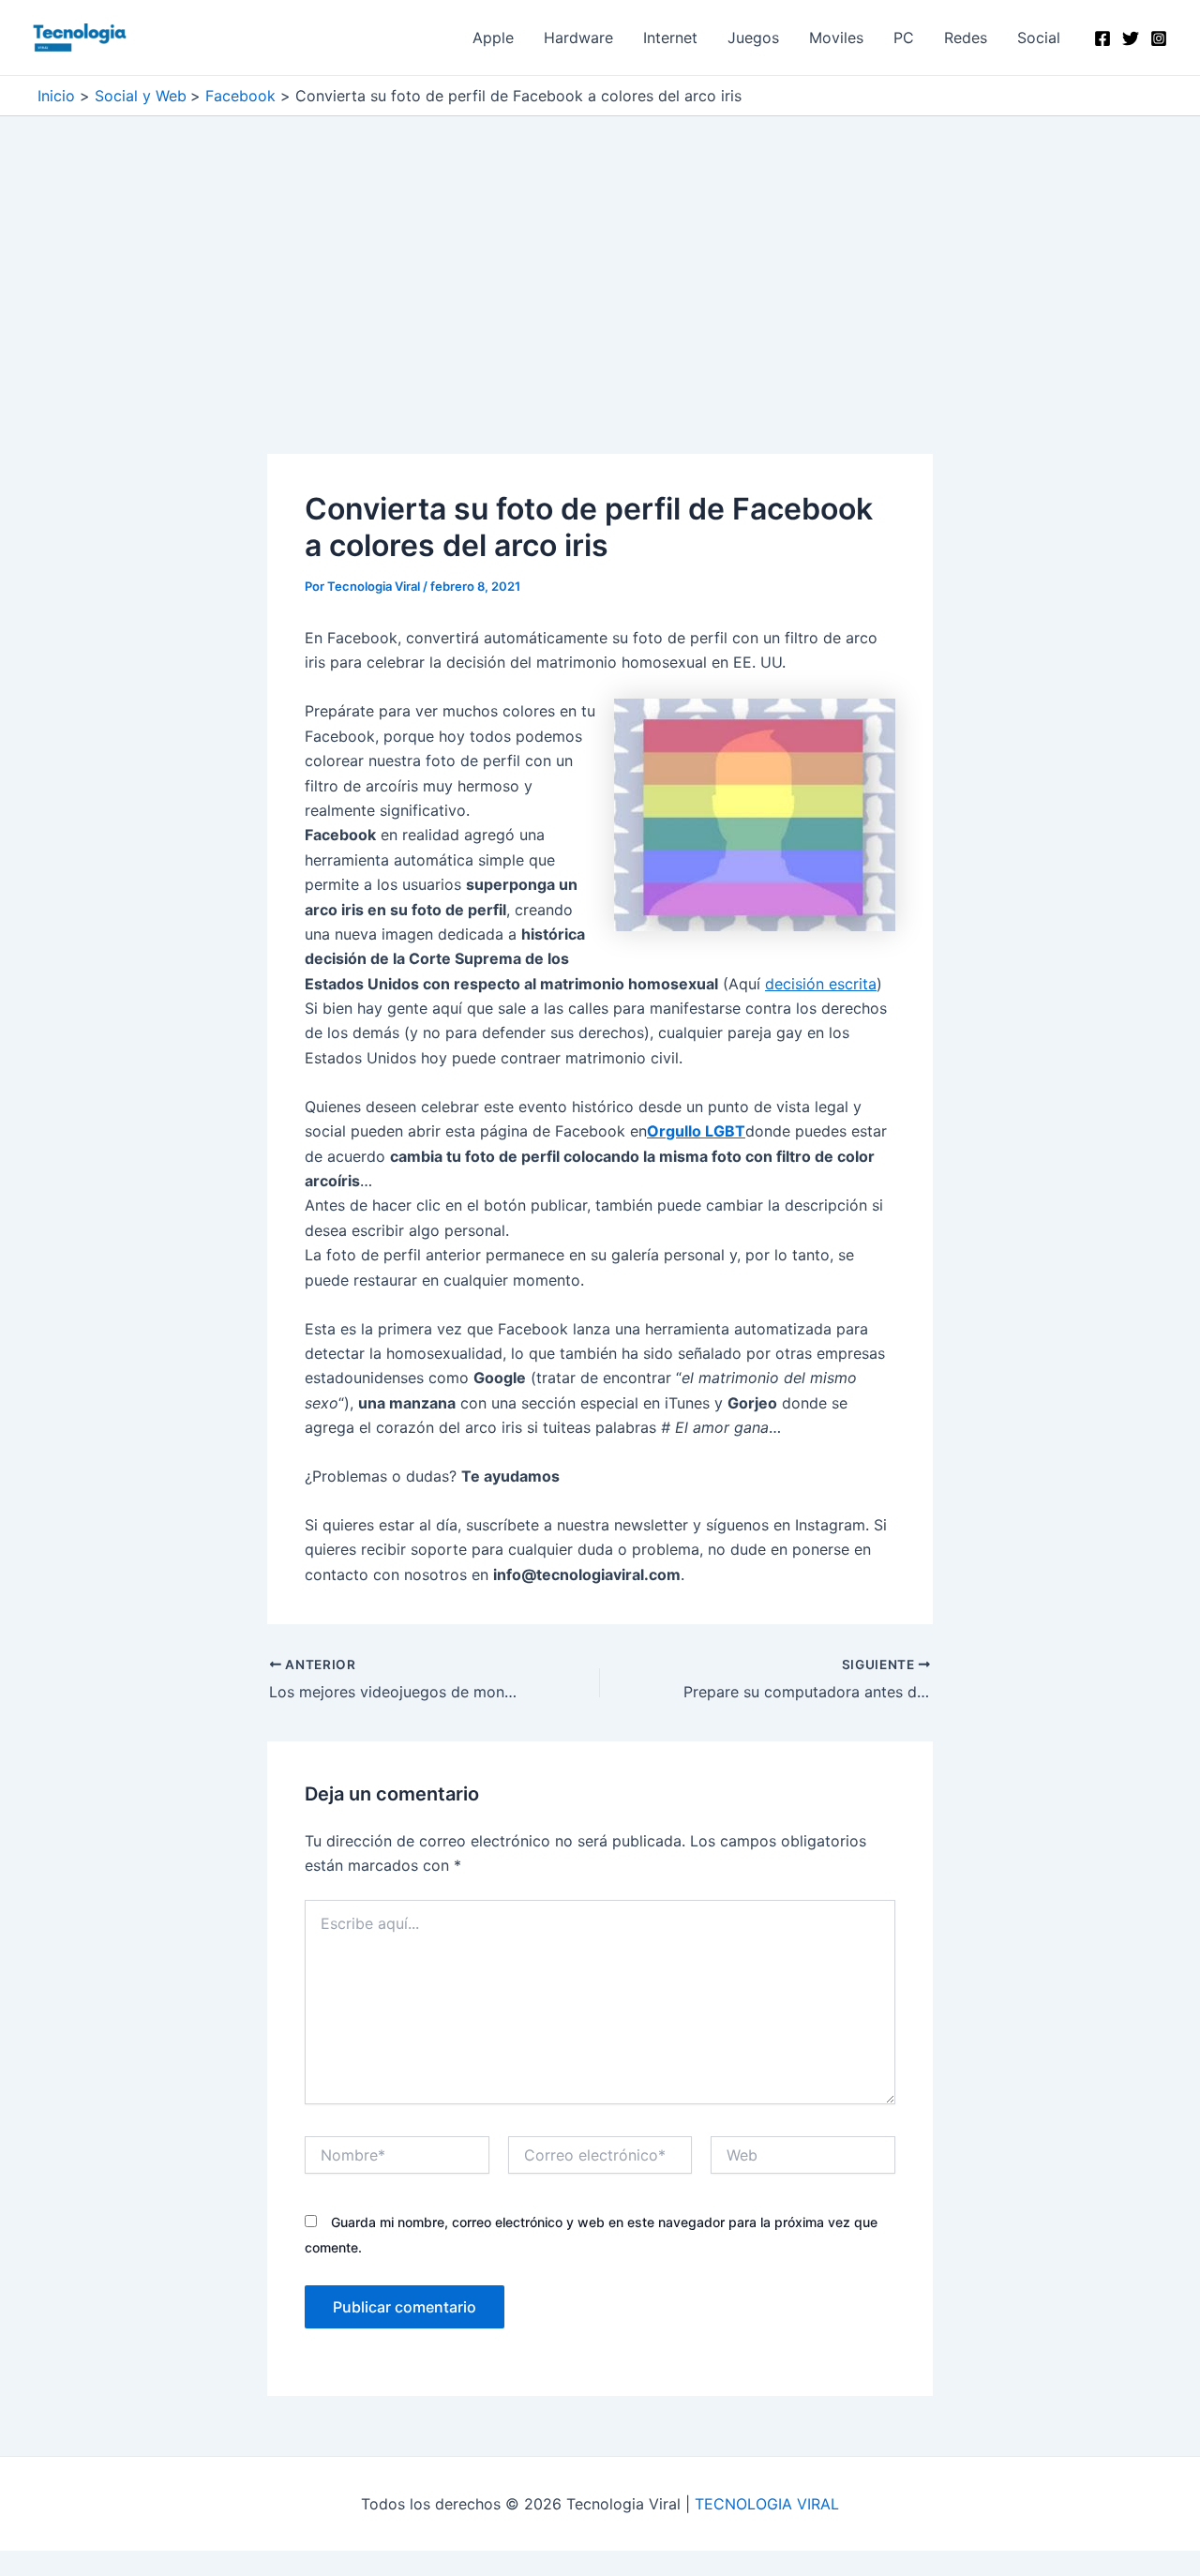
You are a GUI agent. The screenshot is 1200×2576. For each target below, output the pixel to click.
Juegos (753, 38)
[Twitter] (1131, 38)
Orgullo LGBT (696, 1131)
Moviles (836, 38)
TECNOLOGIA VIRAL (767, 2504)
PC (904, 38)
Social (1039, 38)
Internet (670, 38)
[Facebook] (1102, 38)
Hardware (578, 38)
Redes (966, 38)
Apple (493, 38)
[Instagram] (1159, 38)
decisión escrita (821, 984)
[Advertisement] (600, 315)
